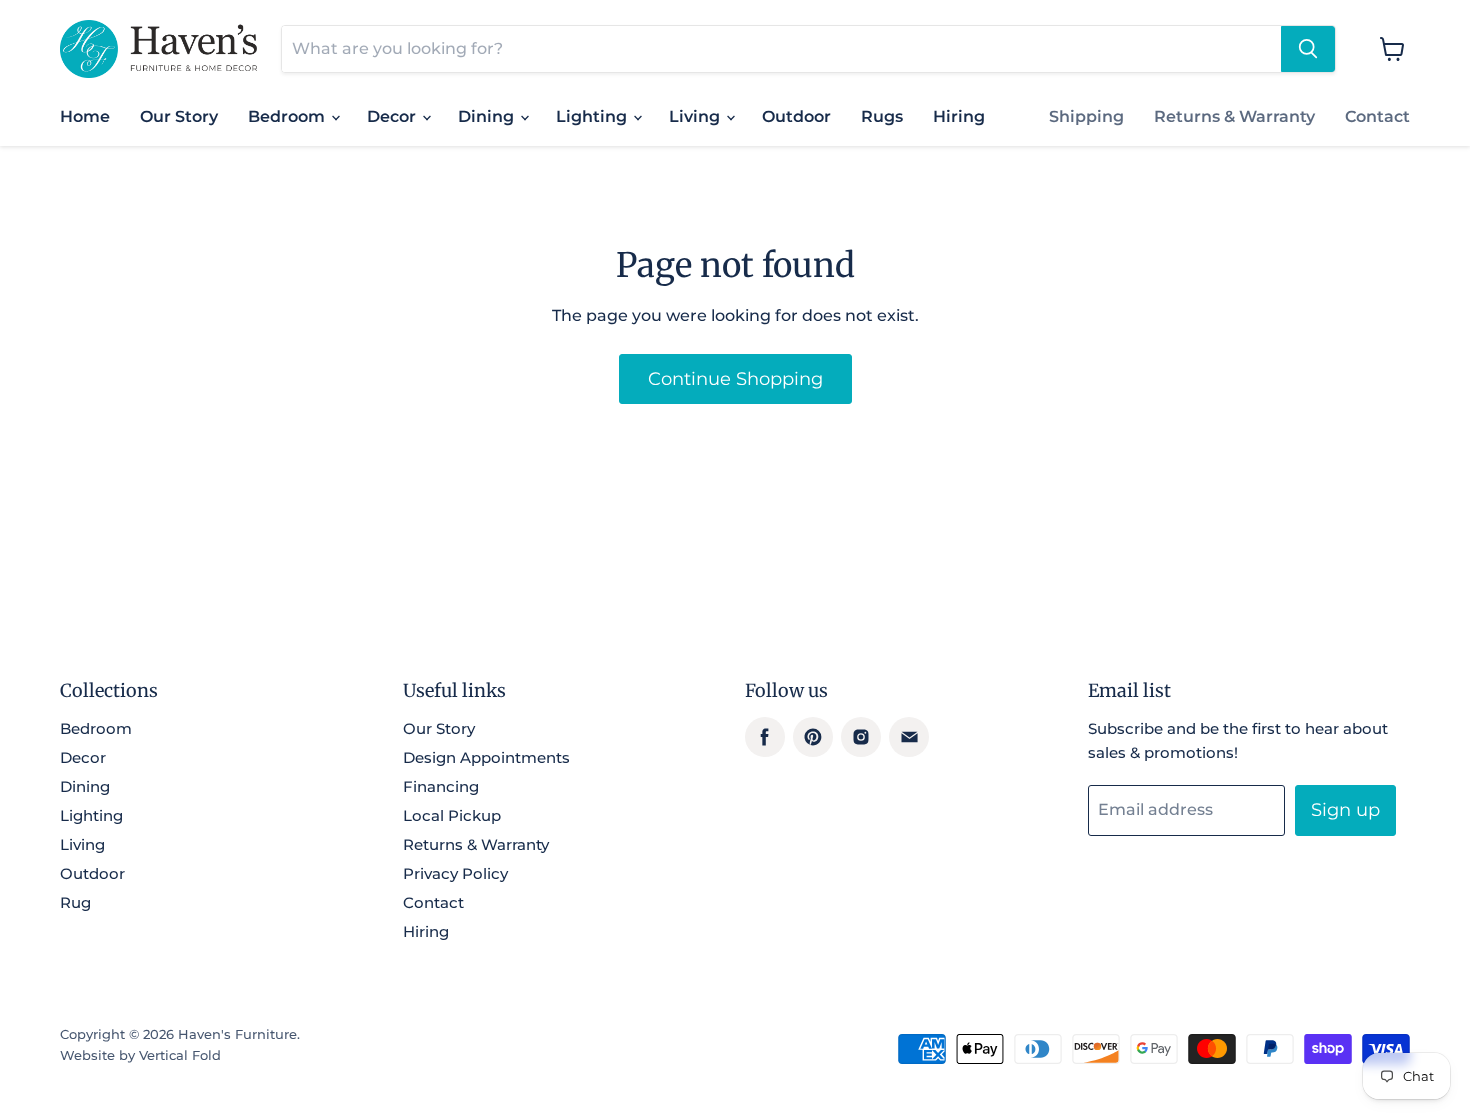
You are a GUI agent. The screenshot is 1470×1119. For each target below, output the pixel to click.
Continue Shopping (735, 379)
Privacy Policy (455, 873)
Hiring (959, 116)
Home (85, 116)
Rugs (882, 116)
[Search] (1308, 49)
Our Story (179, 116)
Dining (488, 116)
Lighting (593, 116)
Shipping (1086, 116)
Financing (441, 786)
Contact (1377, 116)
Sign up (1345, 810)
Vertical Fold (180, 1055)
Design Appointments (486, 757)
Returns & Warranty (1234, 116)
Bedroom (288, 116)
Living (696, 116)
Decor (393, 116)
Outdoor (796, 116)
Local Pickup (452, 815)
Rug (75, 902)
